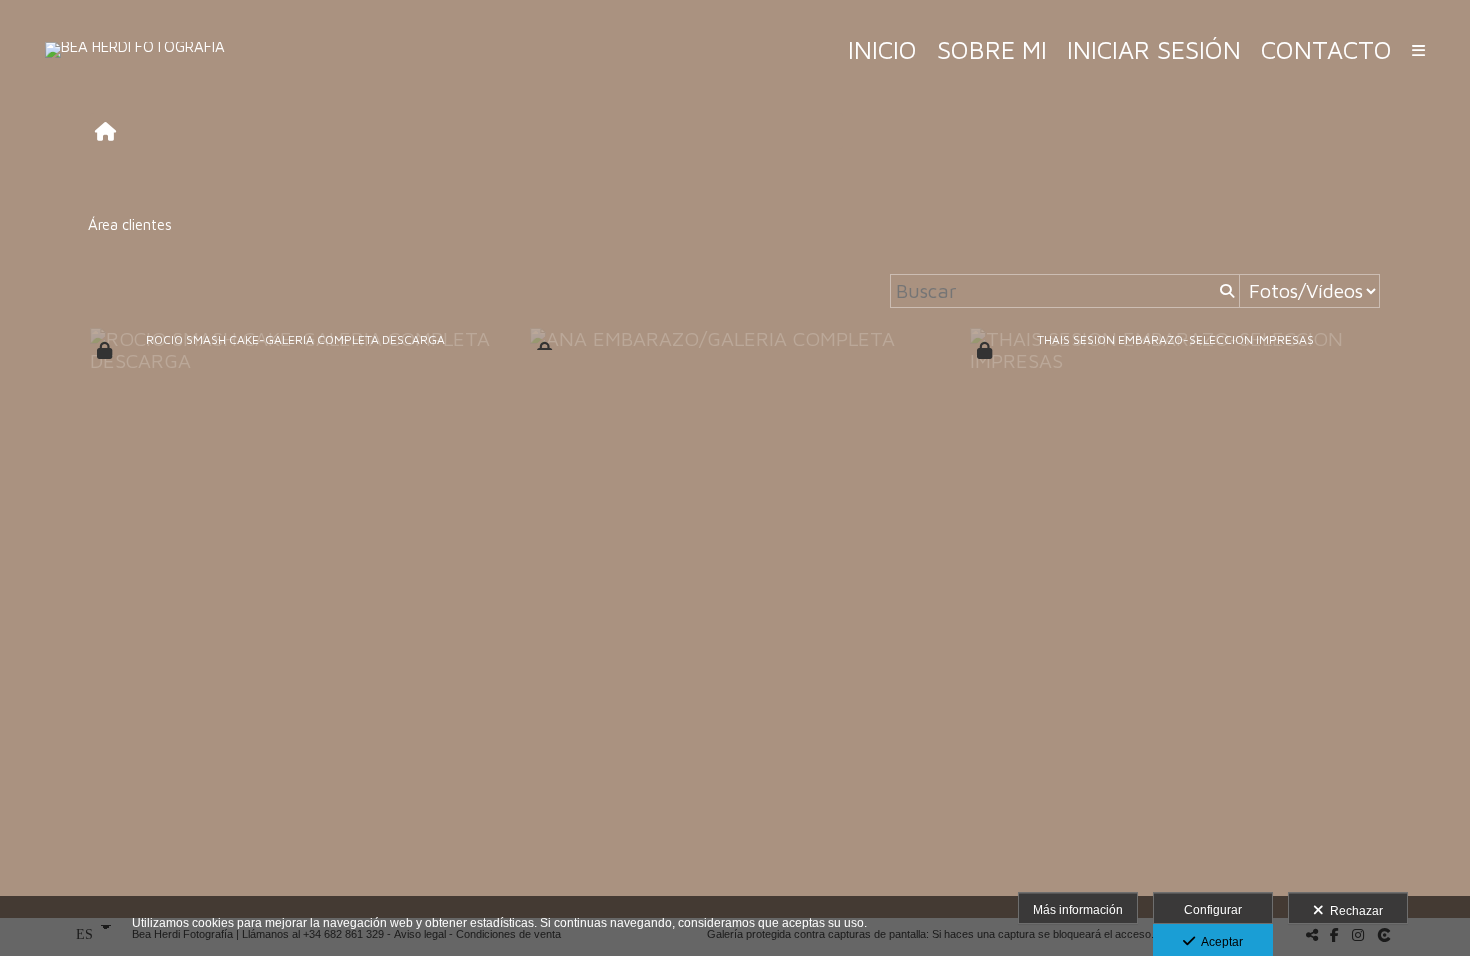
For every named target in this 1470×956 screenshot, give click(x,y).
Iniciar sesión (1154, 50)
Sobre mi (992, 50)
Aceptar (1219, 942)
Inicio (882, 50)
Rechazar (1353, 911)
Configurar (1213, 910)
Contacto (1326, 50)
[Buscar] (1225, 291)
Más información (1078, 910)
